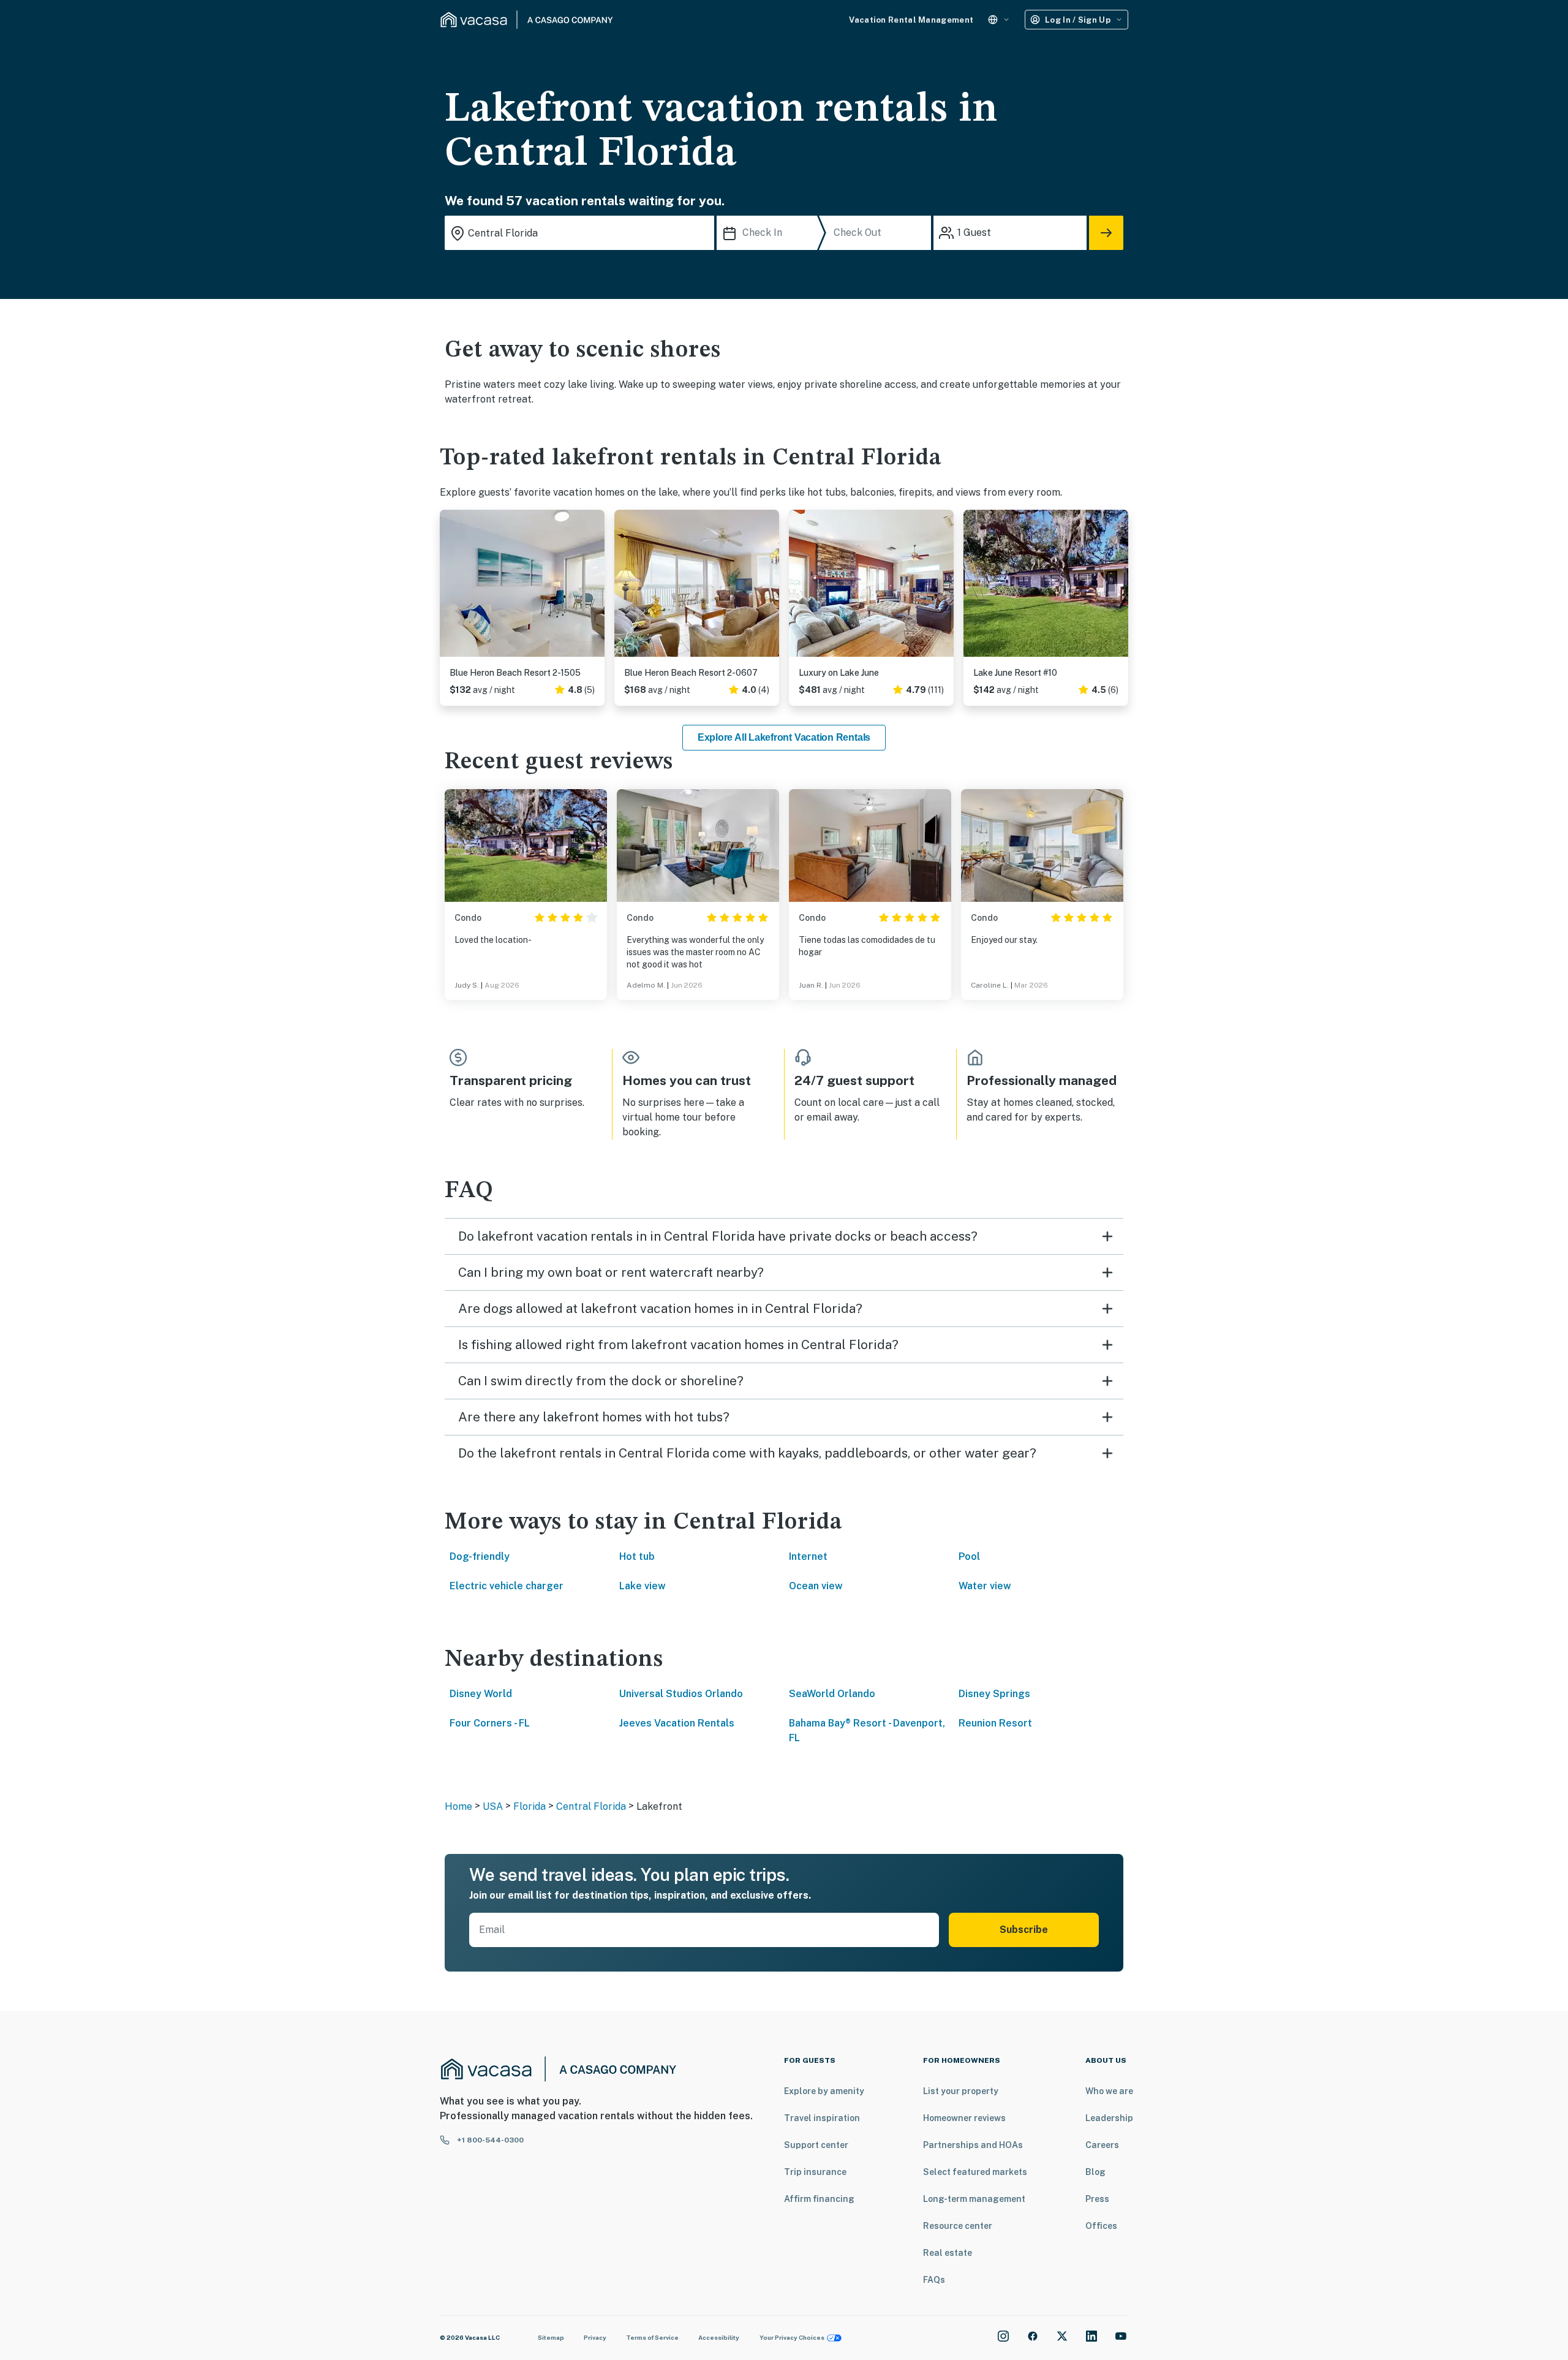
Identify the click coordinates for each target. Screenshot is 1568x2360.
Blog (1095, 2172)
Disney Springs (994, 1694)
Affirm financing (819, 2199)
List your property (961, 2091)
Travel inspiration (822, 2118)
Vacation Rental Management (911, 20)
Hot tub (637, 1556)
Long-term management (974, 2199)
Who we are (1109, 2091)
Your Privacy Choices (792, 2337)
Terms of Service (652, 2337)
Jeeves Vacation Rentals (677, 1723)
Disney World (481, 1694)
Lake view (643, 1586)
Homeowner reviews (964, 2118)
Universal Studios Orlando (681, 1694)
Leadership (1109, 2118)
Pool (969, 1556)
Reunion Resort (995, 1723)
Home (458, 1806)
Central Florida (591, 1806)
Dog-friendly (480, 1556)
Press (1097, 2199)
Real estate (948, 2253)
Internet (808, 1556)
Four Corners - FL (490, 1723)
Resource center (958, 2226)
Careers (1102, 2145)
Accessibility (719, 2337)
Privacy (595, 2337)
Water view (985, 1586)
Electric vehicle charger (507, 1586)
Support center (816, 2145)
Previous (450, 588)
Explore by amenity (824, 2091)
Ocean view (816, 1586)
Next (595, 588)
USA (493, 1806)
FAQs (934, 2280)
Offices (1101, 2226)
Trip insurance (815, 2172)
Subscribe (1024, 1930)
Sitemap (551, 2337)
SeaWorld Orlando (832, 1694)
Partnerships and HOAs (973, 2145)
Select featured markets (975, 2172)
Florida (530, 1806)
